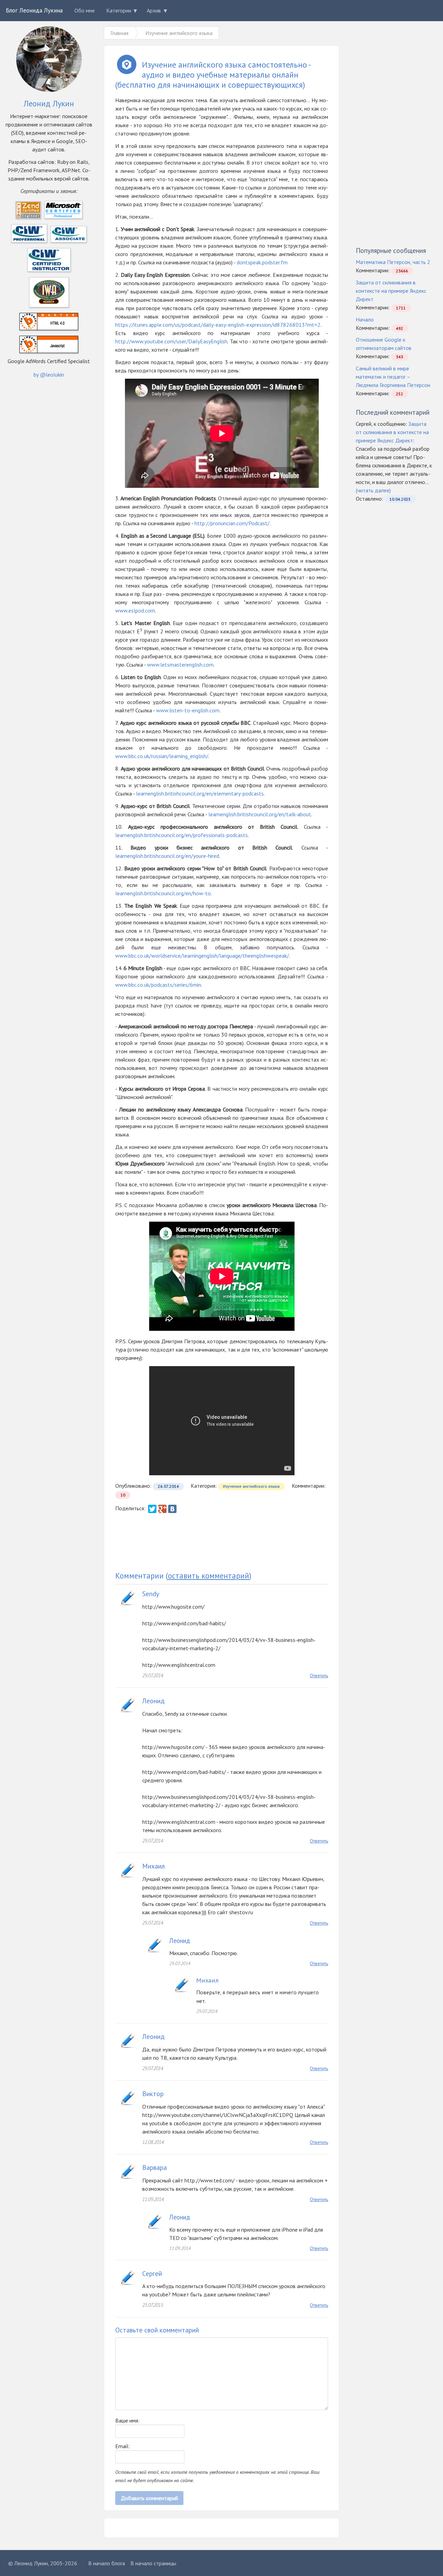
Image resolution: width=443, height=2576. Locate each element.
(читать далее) (373, 490)
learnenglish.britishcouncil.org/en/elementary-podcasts (200, 793)
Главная (119, 33)
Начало (365, 319)
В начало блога (107, 2563)
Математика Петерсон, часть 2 (393, 262)
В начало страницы (153, 2563)
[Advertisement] (222, 1542)
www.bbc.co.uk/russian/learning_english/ (162, 756)
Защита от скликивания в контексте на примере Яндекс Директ (391, 291)
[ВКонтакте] (172, 1509)
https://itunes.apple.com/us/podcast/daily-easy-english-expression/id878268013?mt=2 (218, 325)
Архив (154, 10)
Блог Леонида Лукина (34, 10)
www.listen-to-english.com (188, 710)
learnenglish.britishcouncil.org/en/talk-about (260, 814)
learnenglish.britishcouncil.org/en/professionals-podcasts (182, 835)
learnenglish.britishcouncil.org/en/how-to (163, 893)
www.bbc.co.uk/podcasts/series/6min (158, 985)
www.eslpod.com (135, 610)
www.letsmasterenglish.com (180, 665)
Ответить (319, 1676)
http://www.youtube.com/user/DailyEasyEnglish (171, 341)
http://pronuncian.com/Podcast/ (232, 523)
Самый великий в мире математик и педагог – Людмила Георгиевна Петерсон (393, 377)
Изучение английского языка (251, 1486)
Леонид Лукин (31, 2563)
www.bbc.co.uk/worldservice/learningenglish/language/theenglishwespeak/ (202, 956)
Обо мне (85, 10)
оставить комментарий (209, 1576)
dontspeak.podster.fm (262, 262)
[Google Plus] (162, 1509)
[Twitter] (152, 1509)
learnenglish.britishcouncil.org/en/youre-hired (167, 856)
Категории (119, 10)
